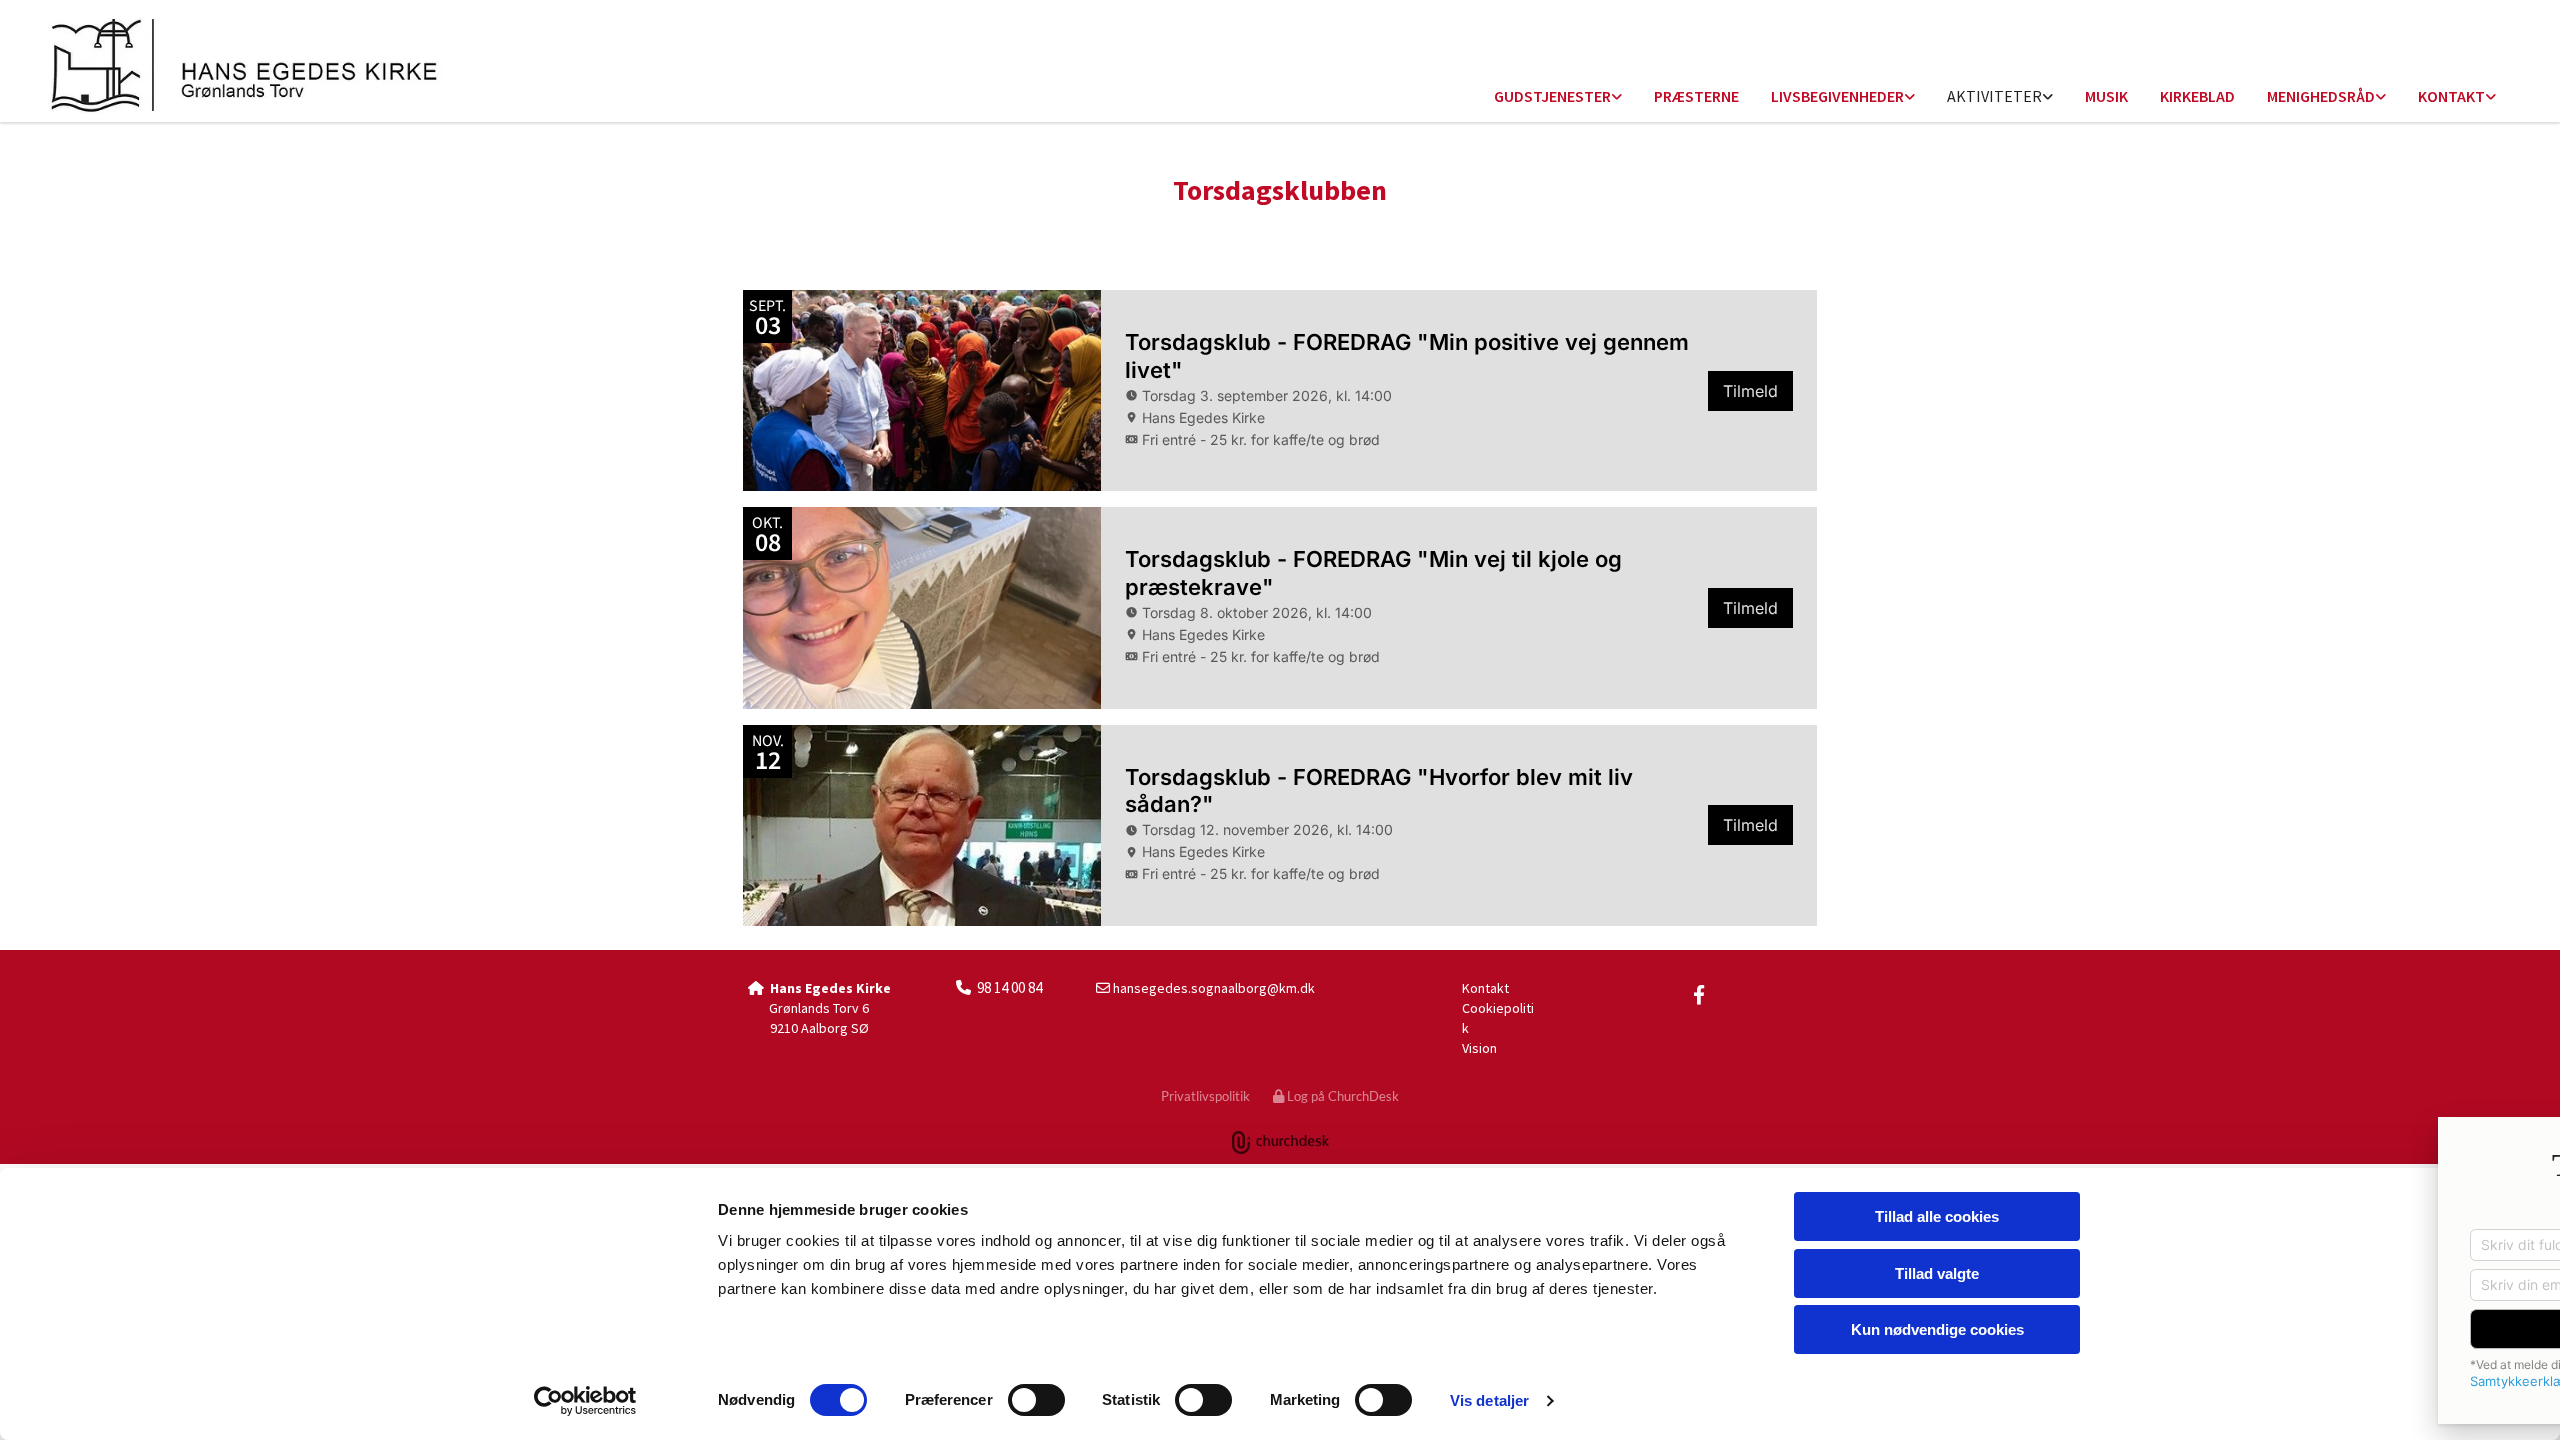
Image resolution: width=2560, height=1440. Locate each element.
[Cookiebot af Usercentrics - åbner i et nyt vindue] (585, 1401)
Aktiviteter (1994, 96)
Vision (1479, 1048)
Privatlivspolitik (1205, 1096)
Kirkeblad (2197, 96)
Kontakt (2451, 96)
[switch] (1036, 1400)
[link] (1558, 97)
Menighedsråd (2321, 96)
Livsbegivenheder (1837, 96)
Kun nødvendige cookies (1937, 1329)
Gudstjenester (1552, 96)
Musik (2106, 96)
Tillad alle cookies (1937, 1216)
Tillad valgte (1937, 1273)
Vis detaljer (1489, 1400)
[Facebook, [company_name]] (1699, 994)
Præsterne (1696, 96)
